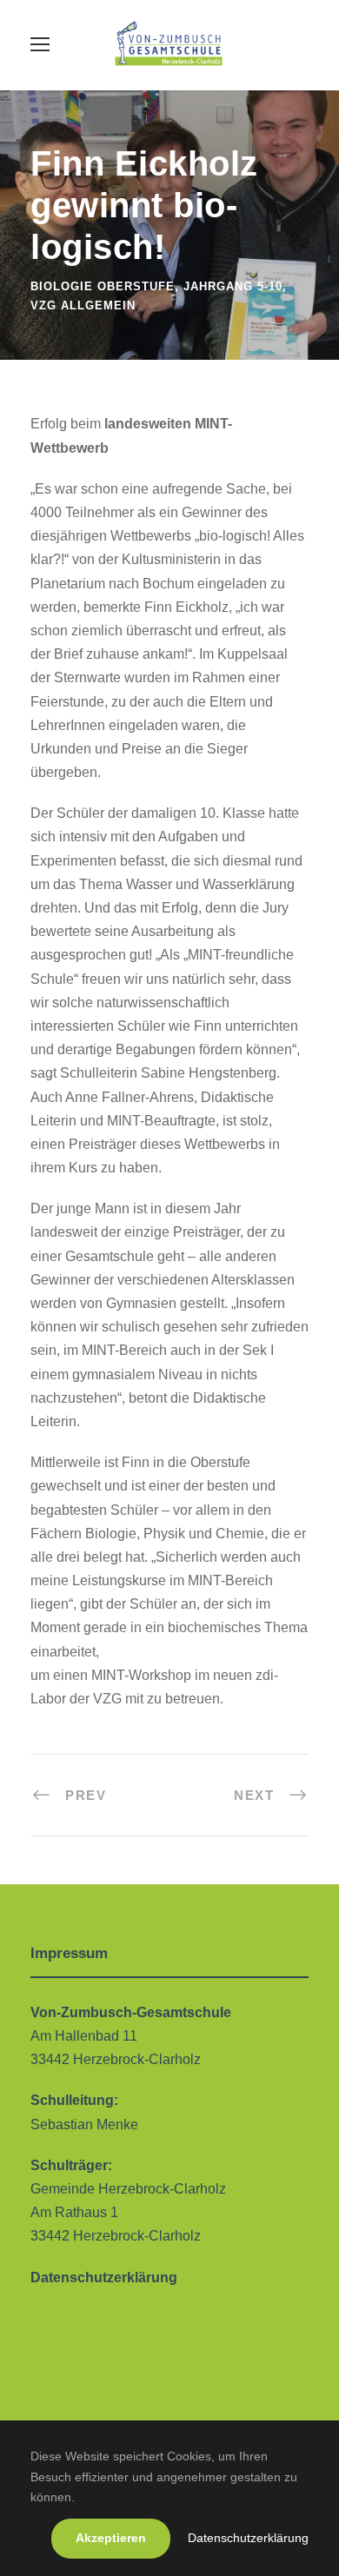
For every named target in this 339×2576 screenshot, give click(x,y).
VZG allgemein (83, 305)
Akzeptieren (111, 2538)
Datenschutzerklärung (248, 2538)
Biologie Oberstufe (103, 286)
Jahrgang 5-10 (233, 286)
